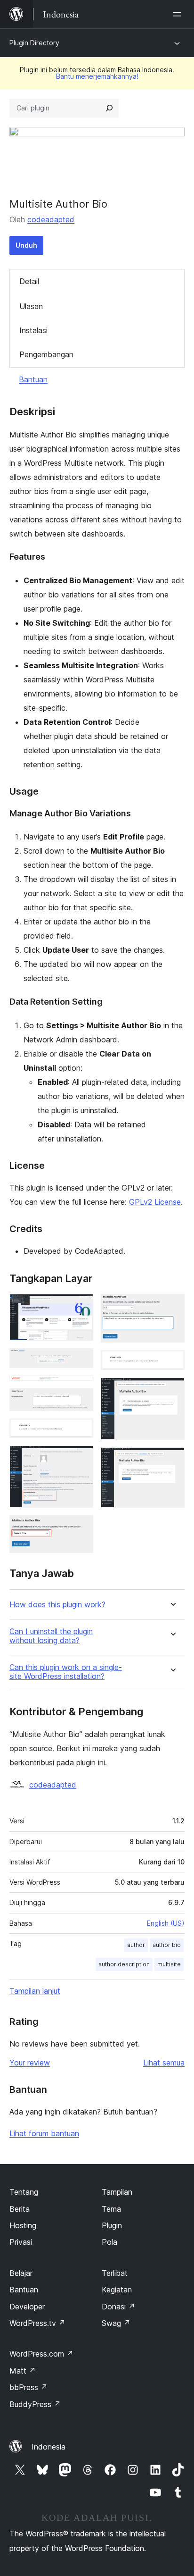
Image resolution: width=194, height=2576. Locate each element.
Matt (23, 2371)
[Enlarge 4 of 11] (81, 1401)
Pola (109, 2242)
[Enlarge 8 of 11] (172, 1307)
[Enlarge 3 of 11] (81, 1388)
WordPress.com (41, 2354)
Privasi (21, 2242)
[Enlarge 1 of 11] (81, 1307)
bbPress (28, 2387)
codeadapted (51, 219)
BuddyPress (35, 2404)
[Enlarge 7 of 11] (81, 1528)
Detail (29, 281)
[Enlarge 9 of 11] (172, 1363)
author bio (167, 1945)
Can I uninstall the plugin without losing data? (51, 1636)
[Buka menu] (179, 14)
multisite (169, 1964)
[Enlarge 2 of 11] (81, 1361)
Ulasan (31, 306)
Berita (20, 2209)
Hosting (23, 2225)
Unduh (26, 245)
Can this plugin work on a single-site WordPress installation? (66, 1672)
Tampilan (117, 2192)
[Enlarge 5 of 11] (81, 1431)
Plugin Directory (34, 43)
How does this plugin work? (57, 1605)
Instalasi (33, 330)
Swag (116, 2323)
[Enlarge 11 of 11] (172, 1460)
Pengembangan (46, 354)
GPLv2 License (155, 1202)
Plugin (112, 2225)
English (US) (166, 1923)
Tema (111, 2209)
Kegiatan (117, 2290)
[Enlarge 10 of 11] (172, 1390)
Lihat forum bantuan (44, 2133)
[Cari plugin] (109, 108)
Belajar (21, 2273)
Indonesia (48, 2447)
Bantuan (33, 379)
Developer (27, 2307)
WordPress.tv (37, 2323)
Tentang (24, 2192)
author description (124, 1964)
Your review (30, 2063)
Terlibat (115, 2273)
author (136, 1945)
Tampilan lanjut (35, 1991)
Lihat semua (164, 2063)
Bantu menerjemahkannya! (97, 76)
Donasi (118, 2307)
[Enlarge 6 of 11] (81, 1458)
